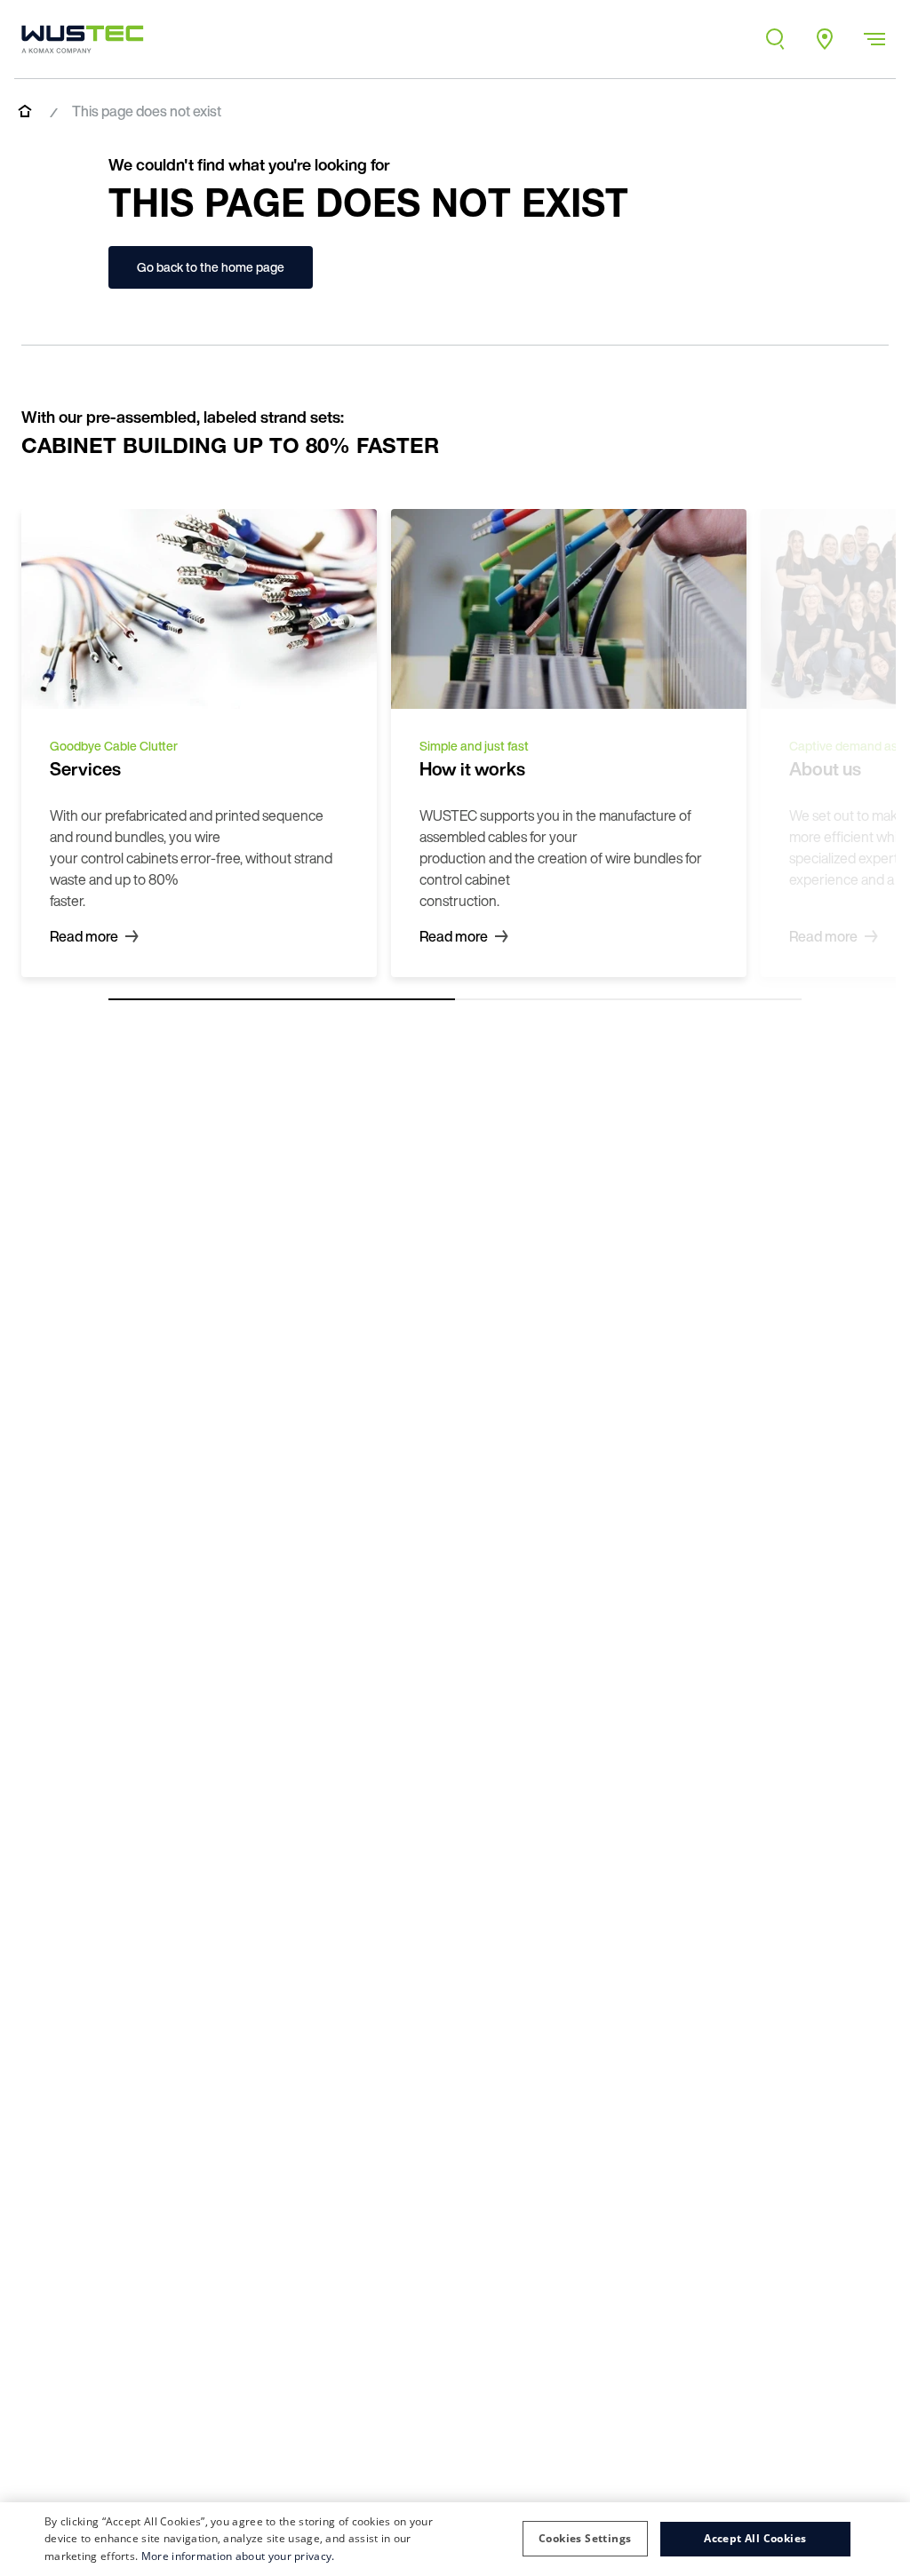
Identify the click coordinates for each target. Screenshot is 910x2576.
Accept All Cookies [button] (755, 2538)
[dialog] (455, 2539)
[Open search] (775, 39)
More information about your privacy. (238, 2556)
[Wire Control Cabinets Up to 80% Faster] (83, 39)
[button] (585, 2539)
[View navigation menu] (874, 39)
